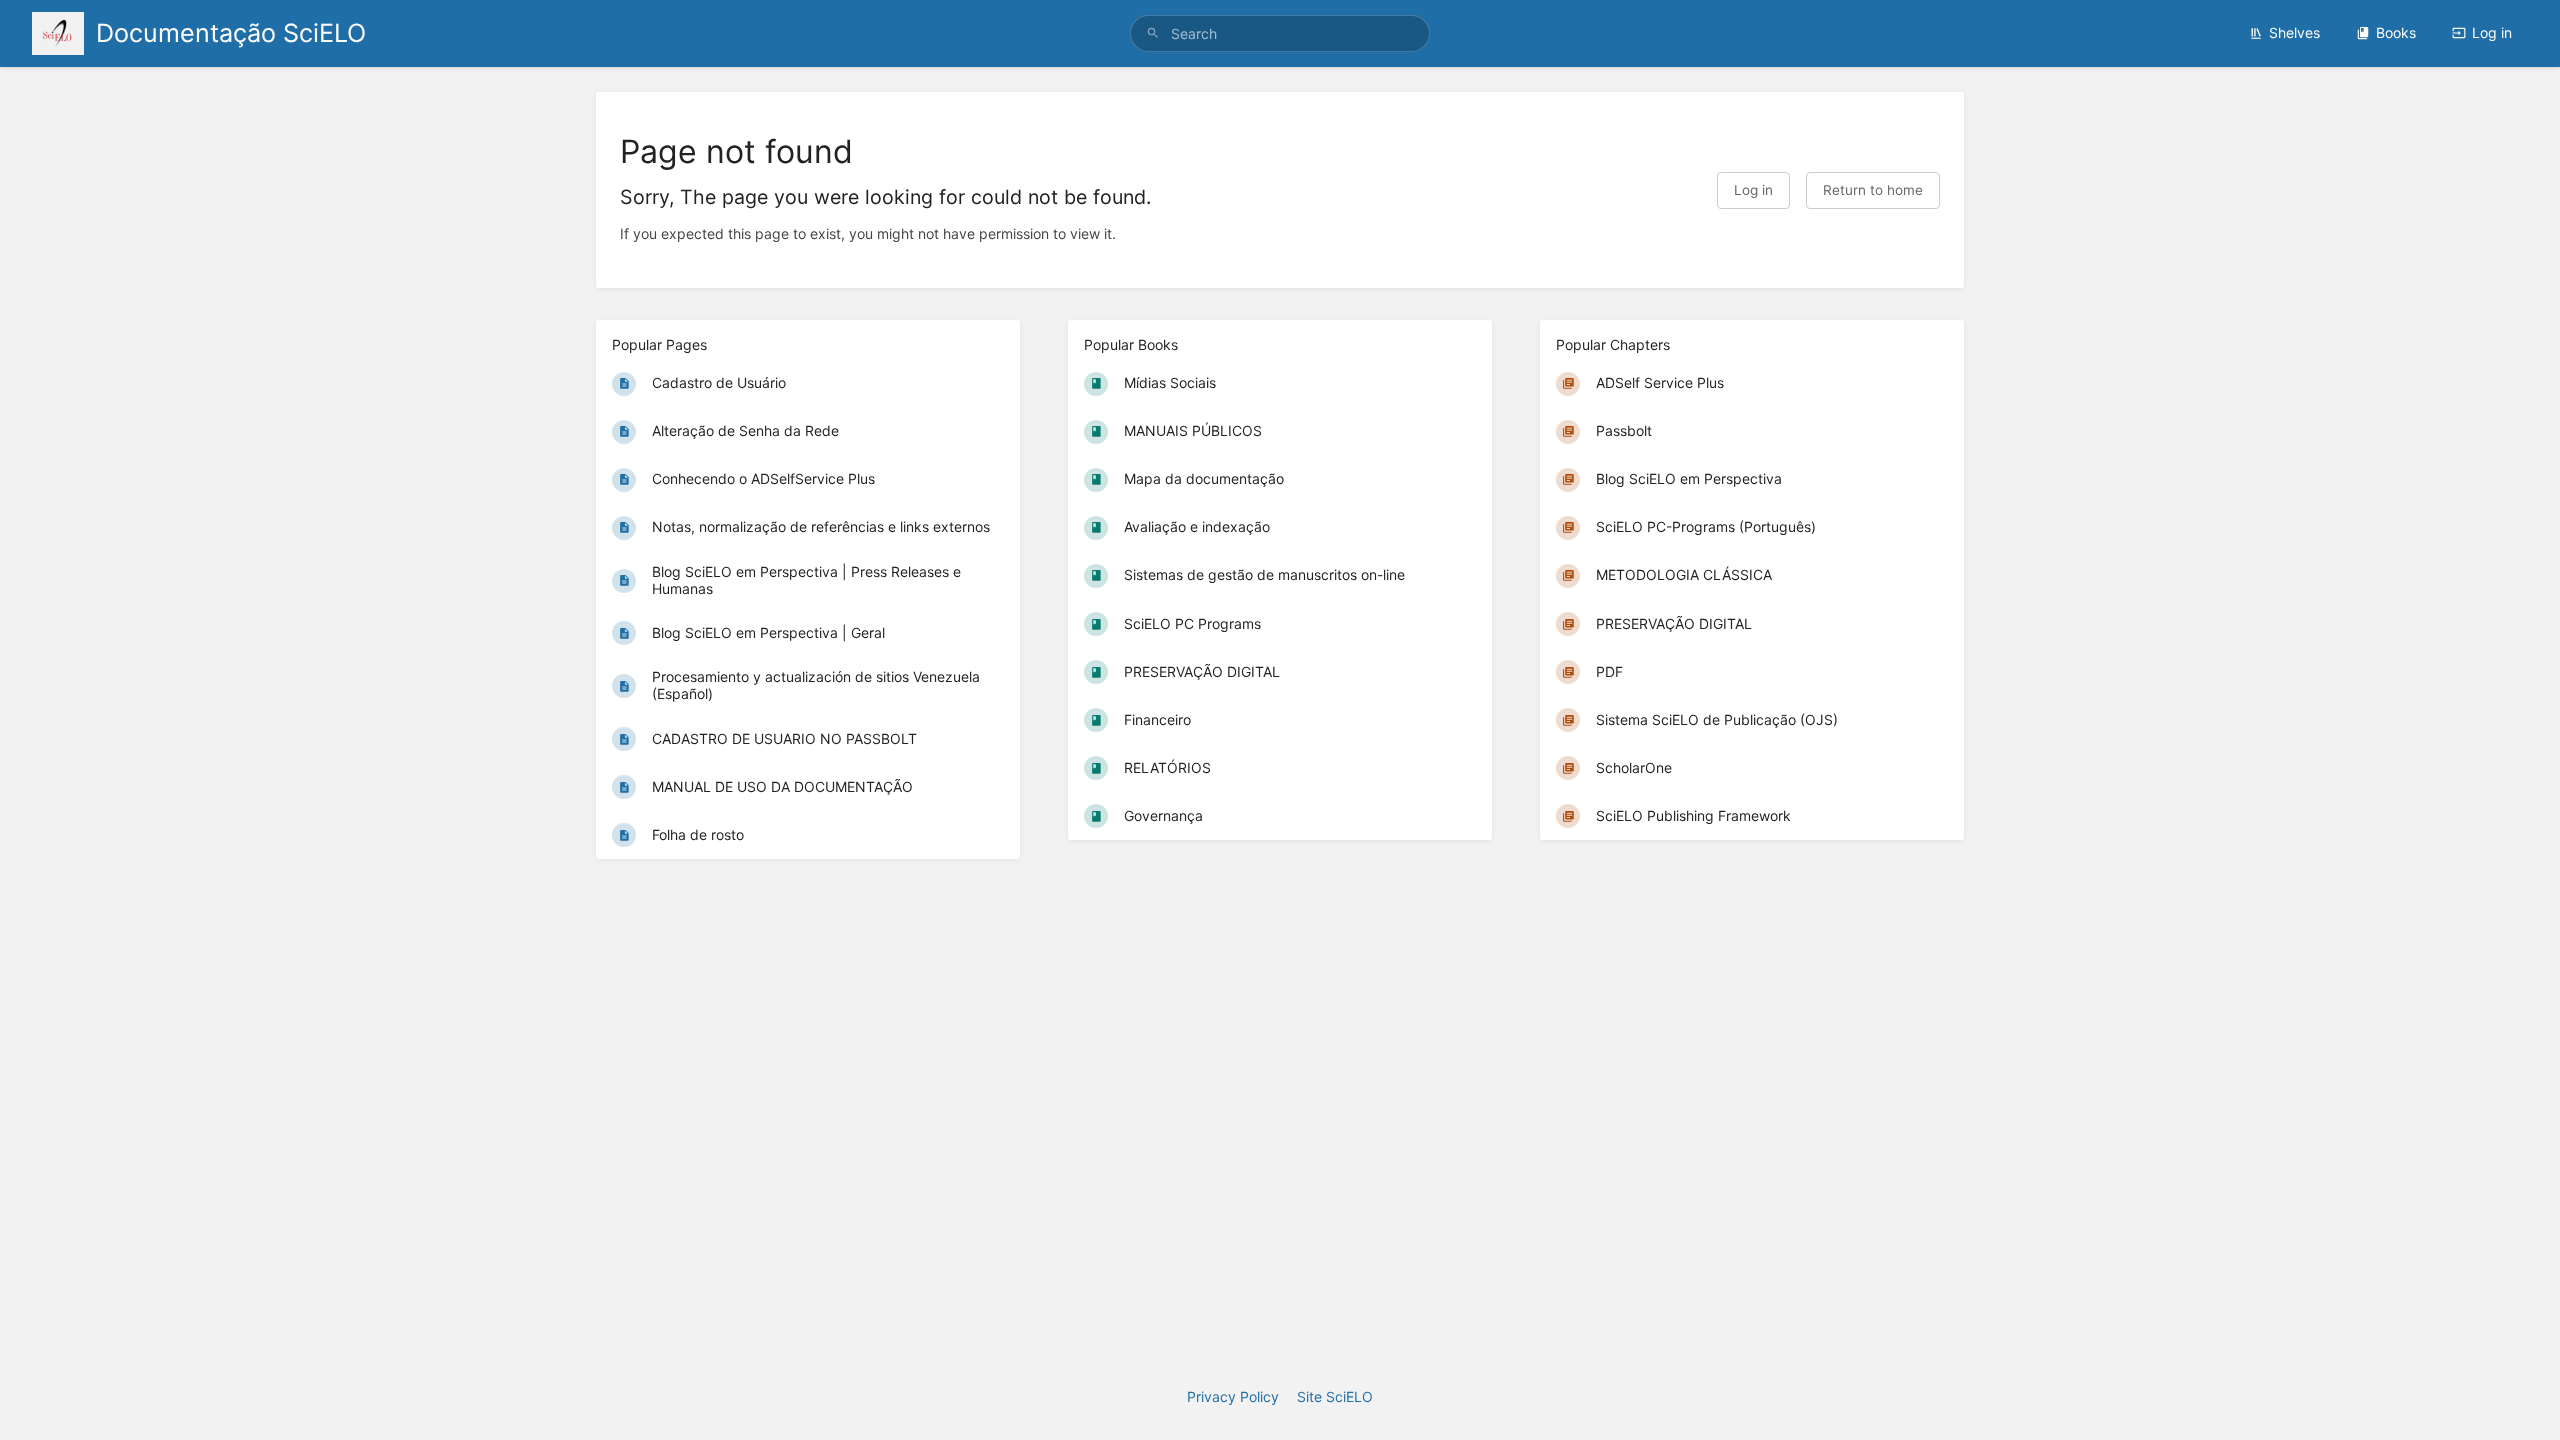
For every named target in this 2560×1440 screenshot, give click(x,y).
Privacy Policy (1233, 1396)
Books (2396, 32)
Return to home (1873, 190)
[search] (1280, 33)
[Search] (1153, 33)
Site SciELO (1335, 1396)
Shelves (2294, 32)
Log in (2492, 32)
